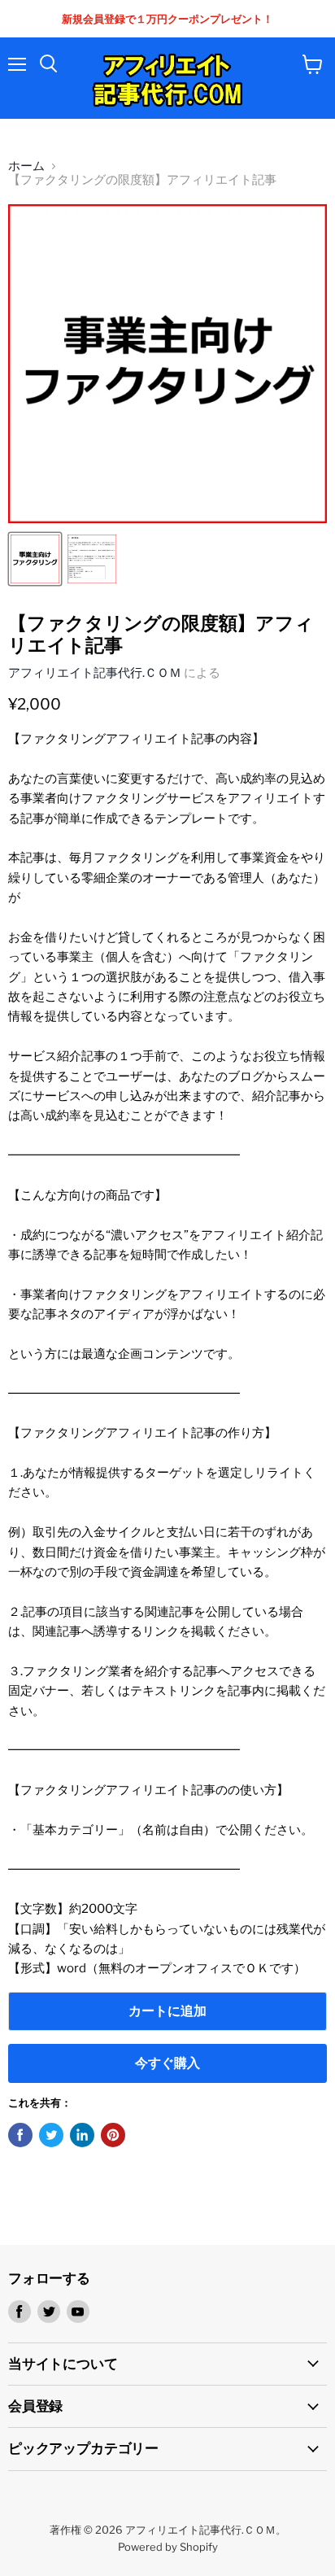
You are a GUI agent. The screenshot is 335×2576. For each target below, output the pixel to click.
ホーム (26, 166)
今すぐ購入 (167, 2063)
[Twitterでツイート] (51, 2135)
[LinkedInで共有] (82, 2135)
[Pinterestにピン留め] (113, 2135)
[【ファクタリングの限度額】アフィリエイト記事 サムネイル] (35, 559)
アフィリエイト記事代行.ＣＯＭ (95, 673)
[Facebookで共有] (20, 2135)
